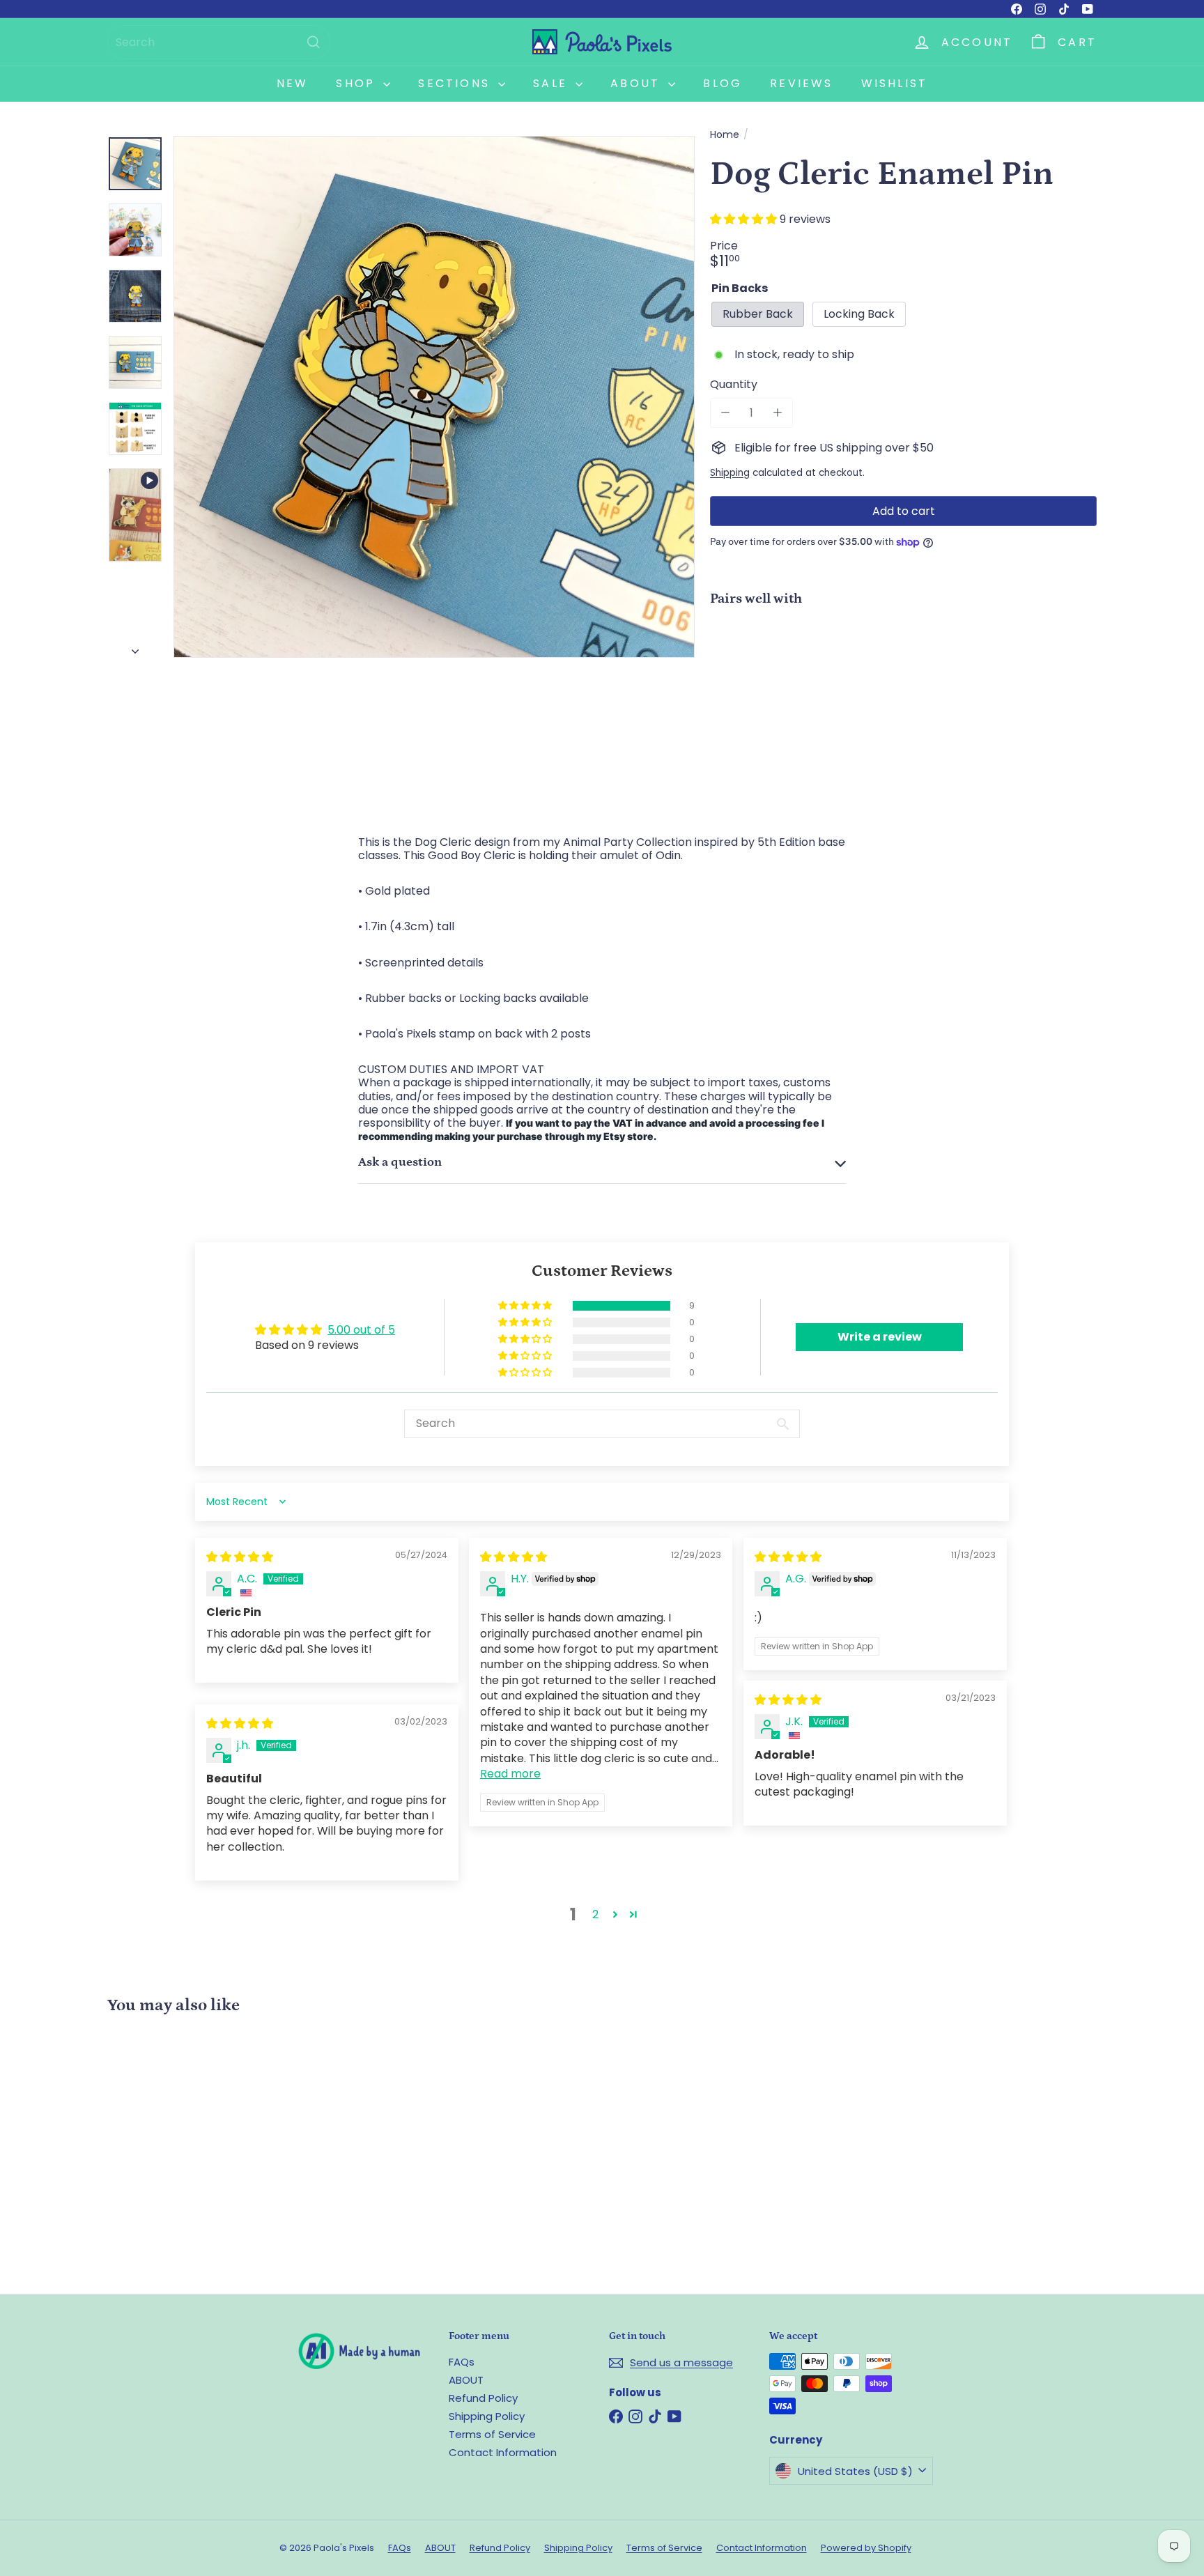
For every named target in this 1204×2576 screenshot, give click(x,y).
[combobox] (219, 42)
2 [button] (595, 1914)
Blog (723, 83)
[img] (240, 1557)
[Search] (314, 42)
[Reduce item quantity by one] (725, 413)
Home (725, 135)
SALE (553, 83)
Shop (358, 83)
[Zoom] (434, 396)
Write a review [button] (880, 1337)
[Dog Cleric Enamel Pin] (903, 665)
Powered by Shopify (866, 2548)
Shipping (730, 473)
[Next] (135, 647)
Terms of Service (492, 2434)
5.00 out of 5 (361, 1330)
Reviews (801, 83)
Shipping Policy (487, 2416)
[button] (745, 219)
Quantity (734, 384)
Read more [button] (510, 1774)
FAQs (462, 2362)
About (638, 83)
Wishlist (895, 83)
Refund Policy (483, 2398)
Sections (456, 83)
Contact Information (503, 2452)
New (293, 83)
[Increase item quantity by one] (777, 413)
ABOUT (466, 2380)
